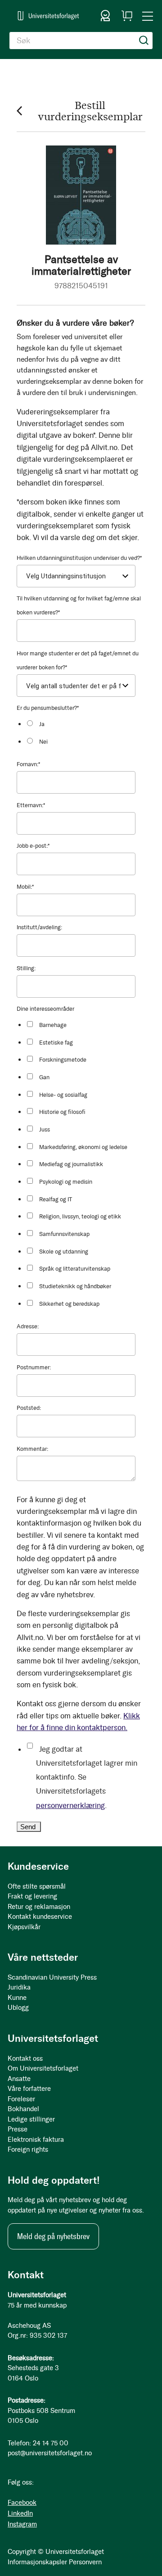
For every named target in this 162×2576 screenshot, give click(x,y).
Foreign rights (28, 2149)
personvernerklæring (70, 1805)
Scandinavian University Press (52, 1977)
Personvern (85, 2562)
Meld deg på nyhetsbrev (53, 2236)
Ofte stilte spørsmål (37, 1886)
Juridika (19, 1987)
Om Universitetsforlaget (43, 2068)
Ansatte (19, 2079)
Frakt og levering (32, 1896)
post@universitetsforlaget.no (50, 2453)
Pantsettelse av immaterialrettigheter (81, 265)
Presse (18, 2129)
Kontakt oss (25, 2058)
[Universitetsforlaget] (48, 16)
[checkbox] (84, 733)
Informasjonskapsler (37, 2562)
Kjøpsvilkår (24, 1927)
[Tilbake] (19, 111)
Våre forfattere (29, 2089)
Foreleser (21, 2099)
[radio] (84, 724)
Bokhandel (23, 2109)
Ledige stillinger (31, 2119)
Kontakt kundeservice (40, 1917)
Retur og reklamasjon (39, 1907)
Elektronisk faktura (36, 2140)
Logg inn (105, 16)
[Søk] (144, 41)
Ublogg (18, 2008)
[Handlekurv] (127, 16)
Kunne (17, 1998)
